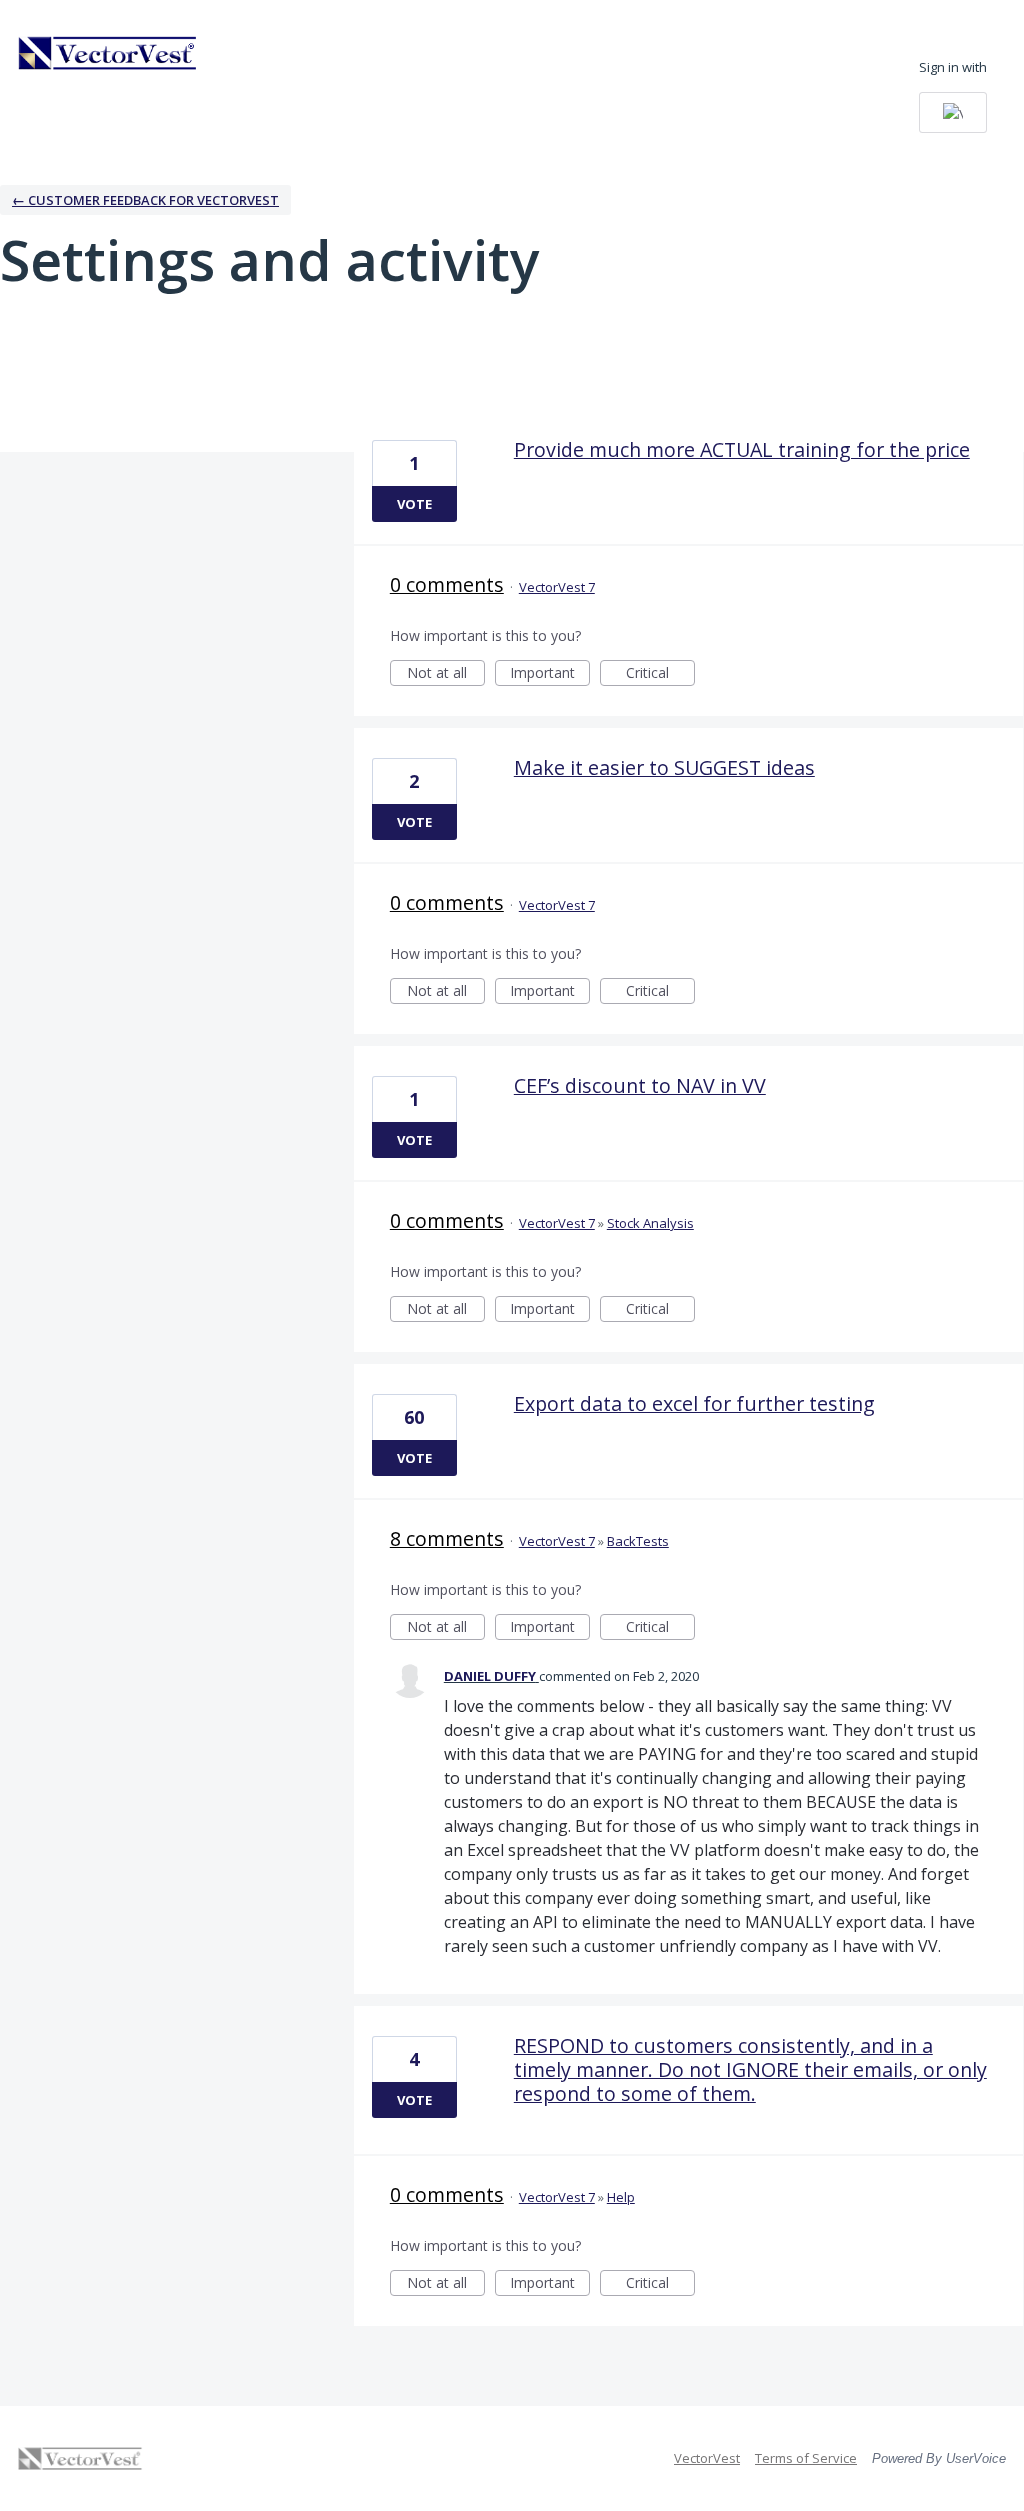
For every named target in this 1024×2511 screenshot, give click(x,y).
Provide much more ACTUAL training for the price (742, 449)
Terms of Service (806, 2458)
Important (550, 674)
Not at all (446, 674)
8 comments (447, 1538)
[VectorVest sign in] (953, 112)
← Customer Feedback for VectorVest (145, 200)
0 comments (447, 584)
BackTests (638, 1541)
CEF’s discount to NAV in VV (640, 1085)
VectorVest (707, 2458)
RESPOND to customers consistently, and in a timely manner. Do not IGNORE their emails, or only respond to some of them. (750, 2069)
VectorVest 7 (557, 587)
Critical (660, 674)
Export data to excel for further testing (694, 1403)
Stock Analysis (650, 1223)
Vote (414, 504)
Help (621, 2197)
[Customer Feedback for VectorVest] (108, 53)
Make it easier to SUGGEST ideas (664, 767)
